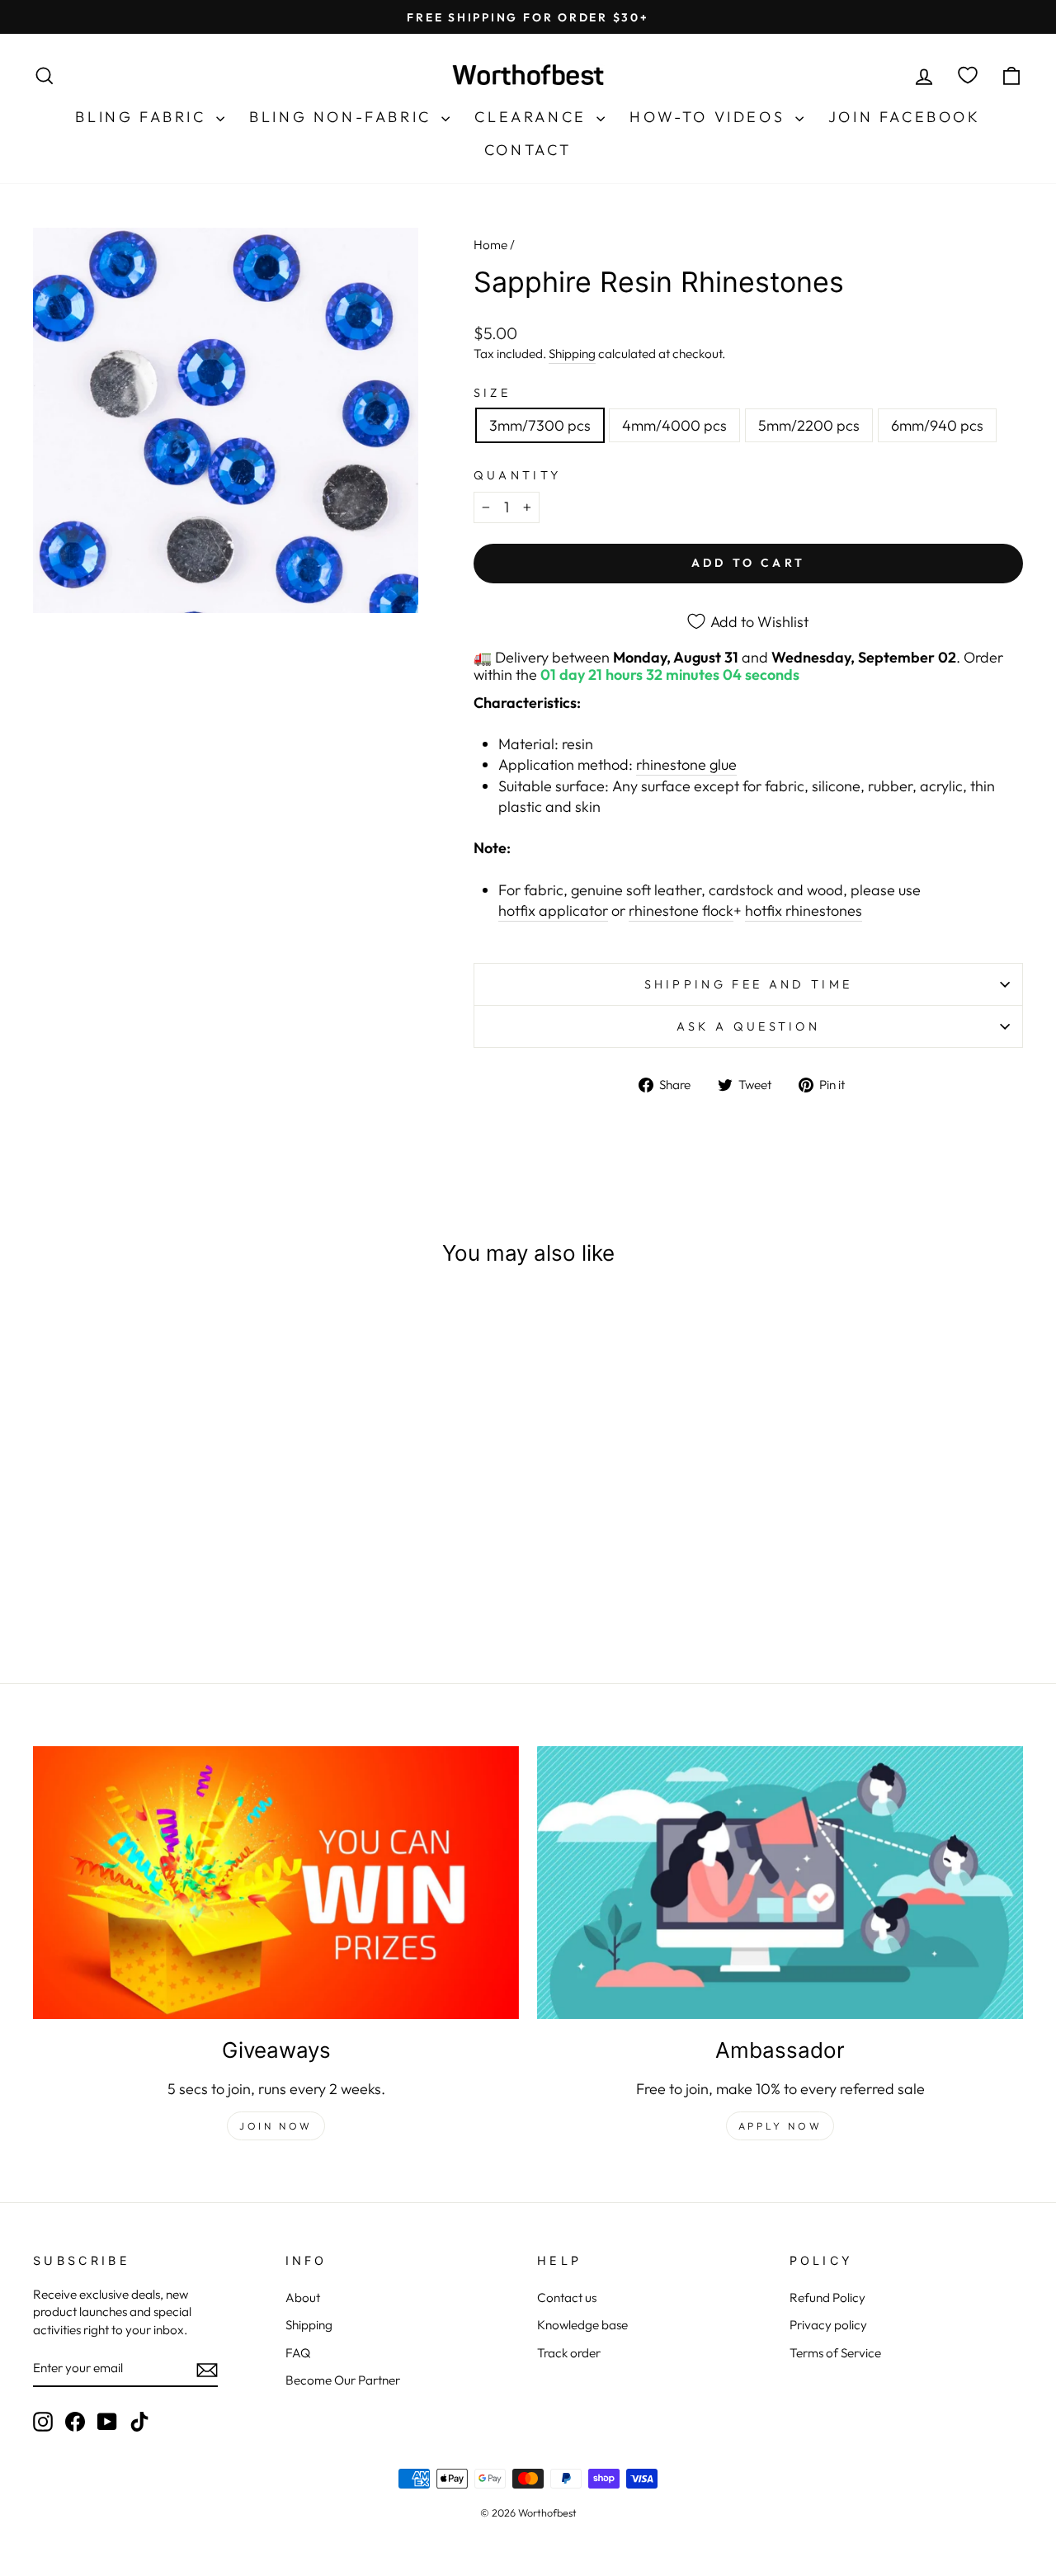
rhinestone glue (686, 764)
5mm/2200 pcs (809, 425)
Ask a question (748, 1026)
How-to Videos (710, 117)
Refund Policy (827, 2298)
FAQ (298, 2353)
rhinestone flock (681, 911)
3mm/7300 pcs (540, 425)
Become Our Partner (343, 2380)
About (303, 2298)
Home (490, 245)
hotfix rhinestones (804, 911)
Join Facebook (905, 117)
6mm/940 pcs (937, 425)
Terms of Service (835, 2353)
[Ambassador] (780, 1882)
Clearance (533, 117)
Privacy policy (828, 2325)
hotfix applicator (553, 911)
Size (492, 393)
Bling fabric (144, 117)
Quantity (518, 475)
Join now (276, 2126)
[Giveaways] (276, 1882)
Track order (569, 2353)
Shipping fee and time (749, 984)
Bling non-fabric (343, 117)
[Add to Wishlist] (247, 1329)
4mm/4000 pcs (674, 425)
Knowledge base (582, 2325)
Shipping (572, 354)
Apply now (780, 2126)
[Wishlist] (968, 75)
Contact (528, 150)
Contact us (567, 2298)
